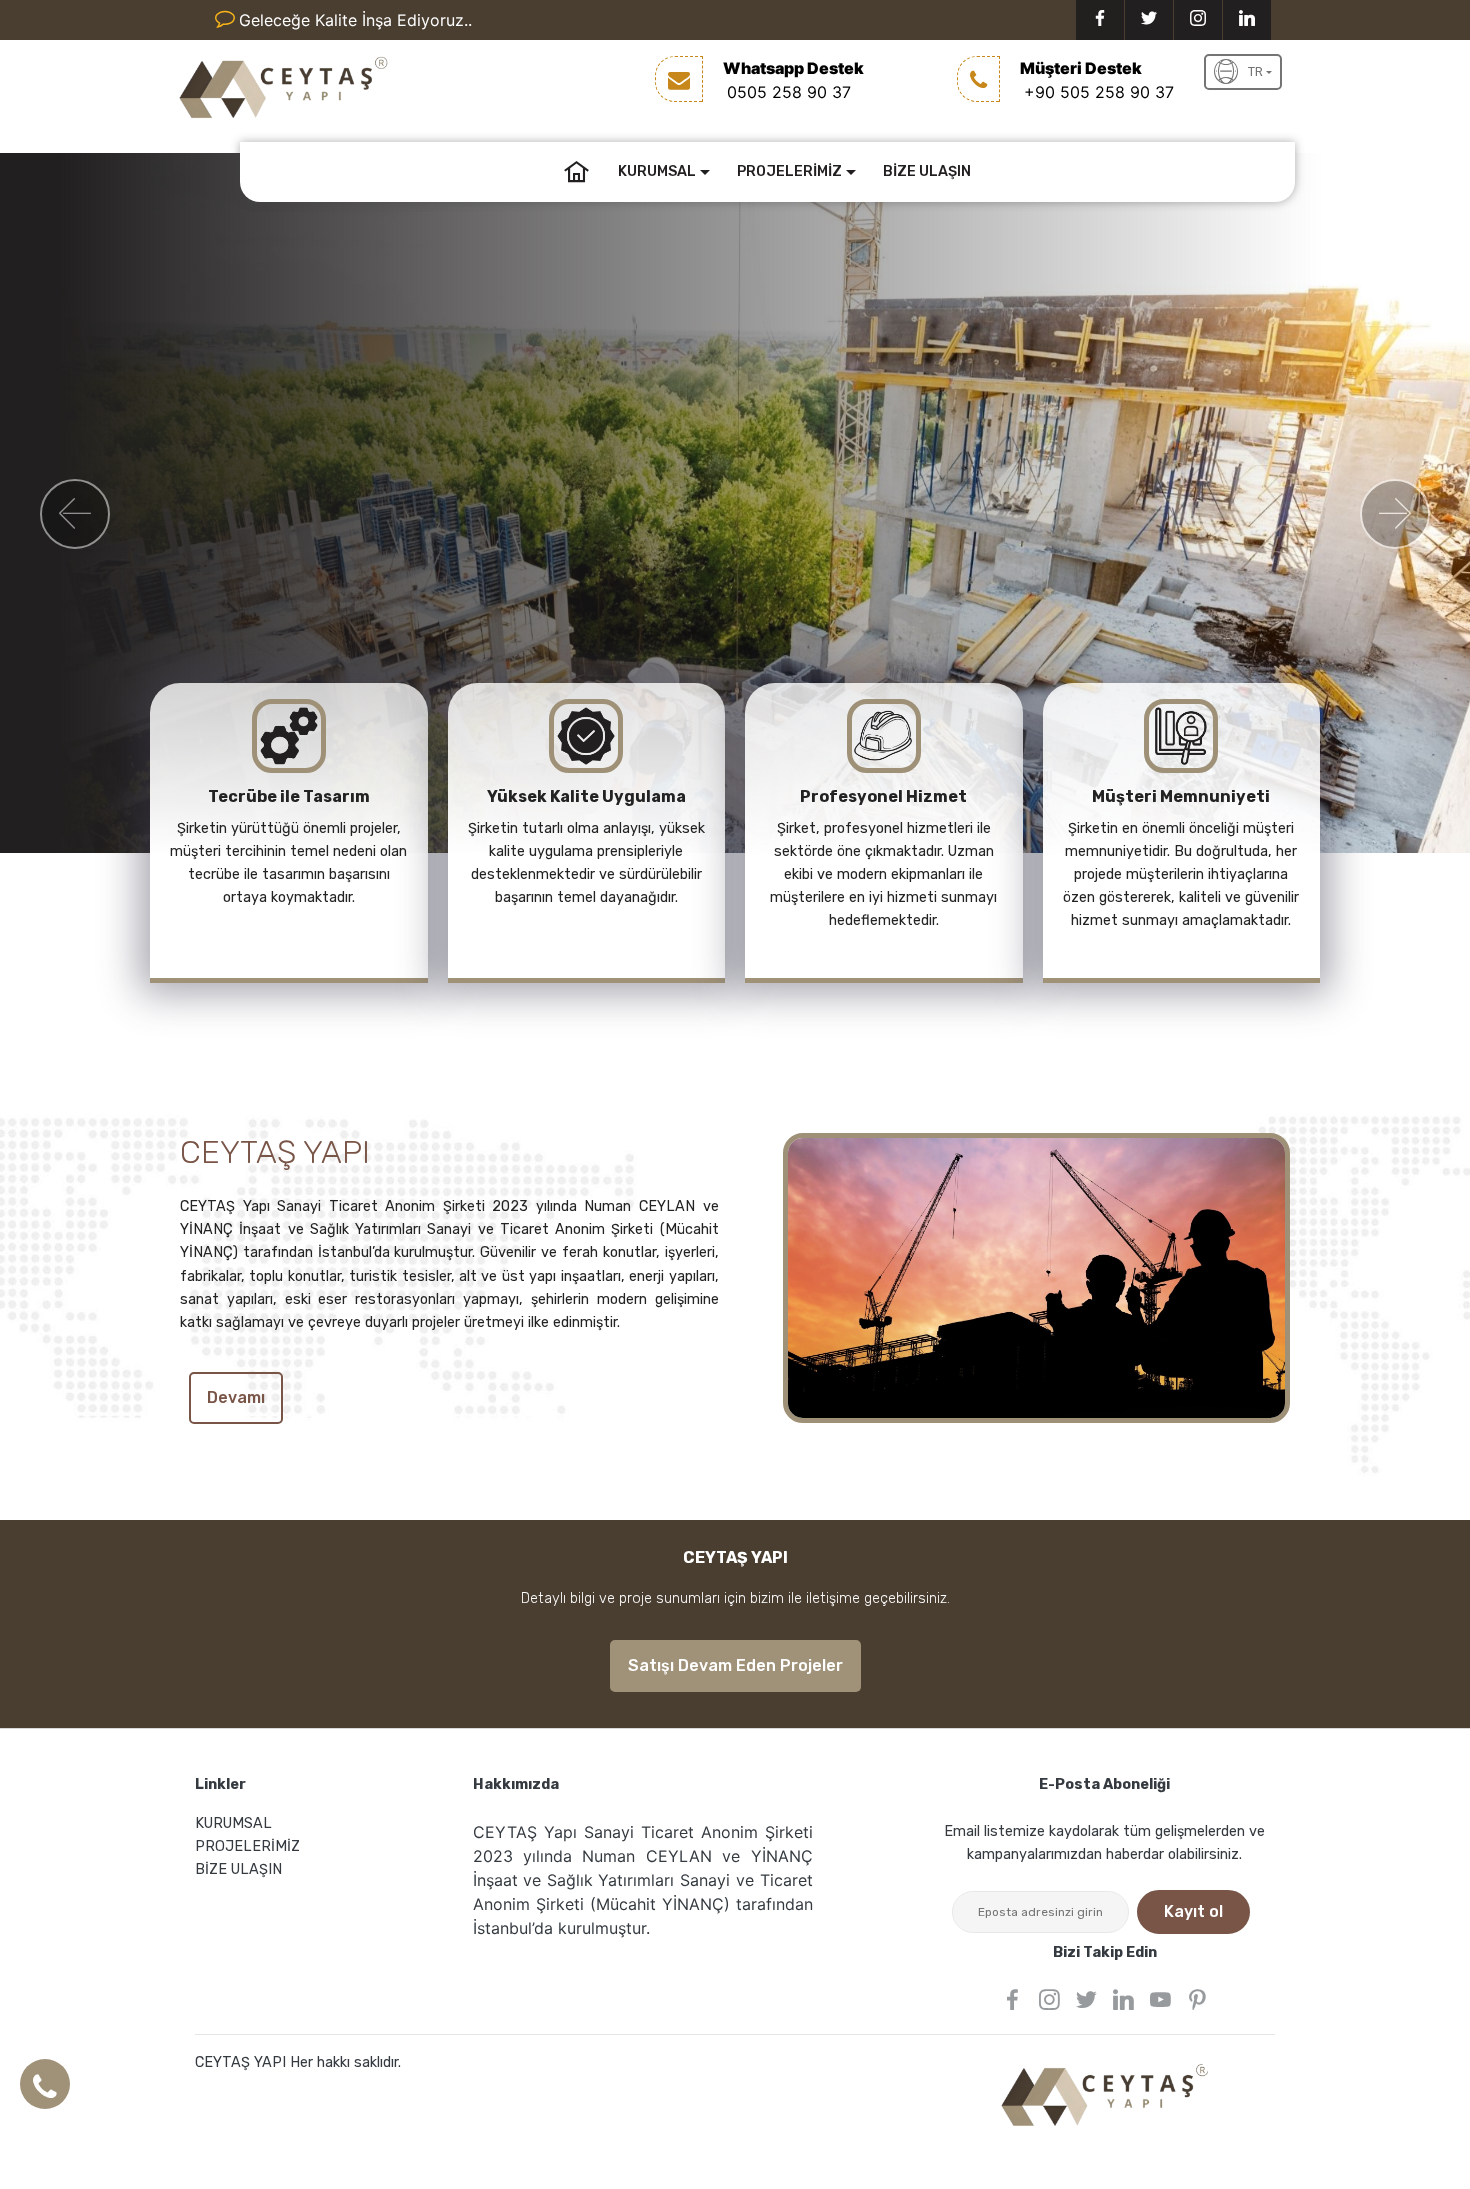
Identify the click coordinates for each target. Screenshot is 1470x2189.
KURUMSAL (657, 171)
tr (1255, 71)
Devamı (236, 1397)
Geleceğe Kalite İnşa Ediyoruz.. (355, 20)
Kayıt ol (1193, 1911)
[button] (75, 514)
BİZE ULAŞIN (927, 171)
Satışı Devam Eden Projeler (735, 1665)
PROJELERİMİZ (789, 171)
